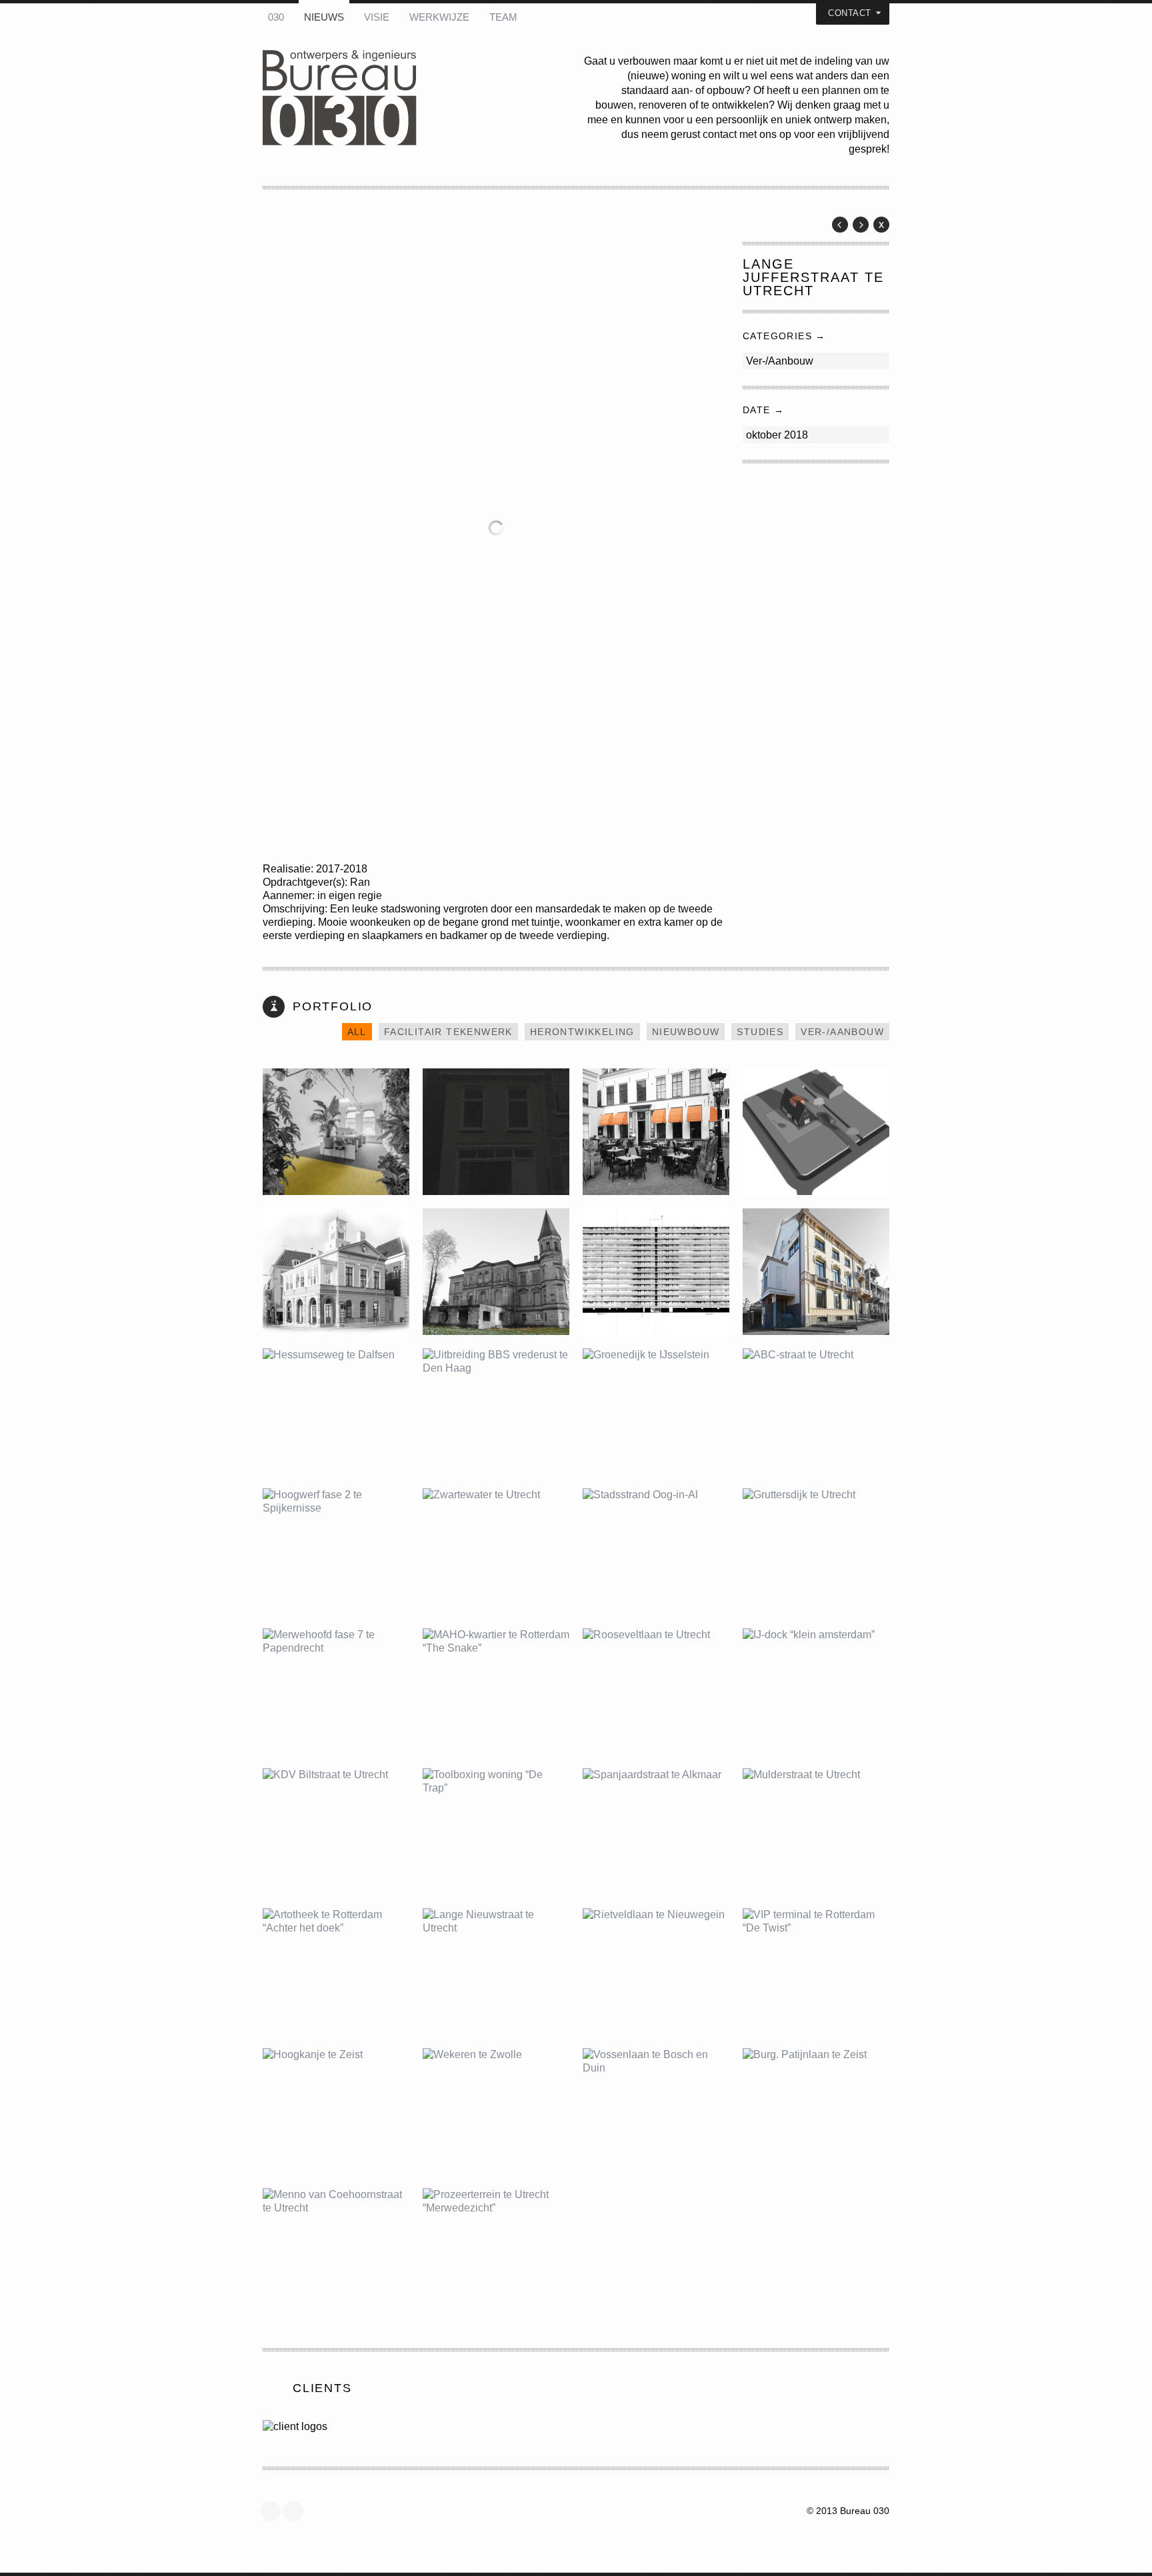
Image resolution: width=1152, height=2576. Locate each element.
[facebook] (274, 2511)
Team (503, 17)
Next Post (861, 225)
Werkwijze (439, 17)
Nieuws (324, 17)
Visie (377, 17)
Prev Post (840, 225)
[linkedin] (297, 2511)
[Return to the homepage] (423, 99)
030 (276, 17)
